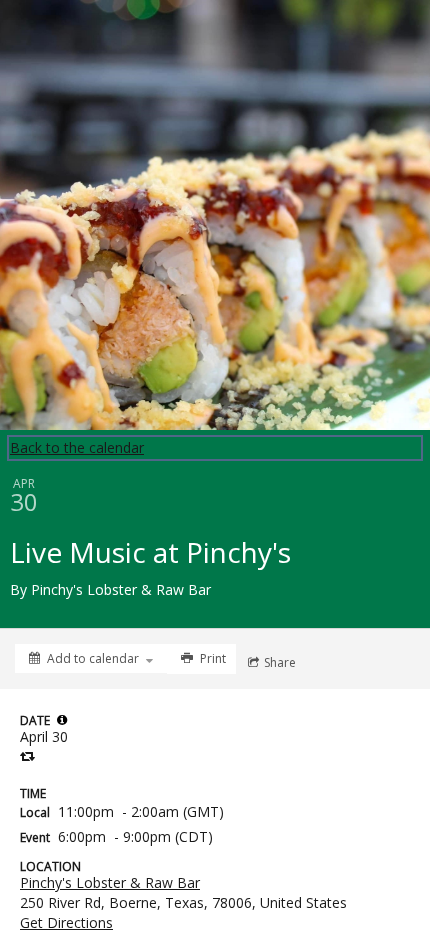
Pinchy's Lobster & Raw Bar (110, 882)
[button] (62, 720)
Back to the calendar (77, 447)
